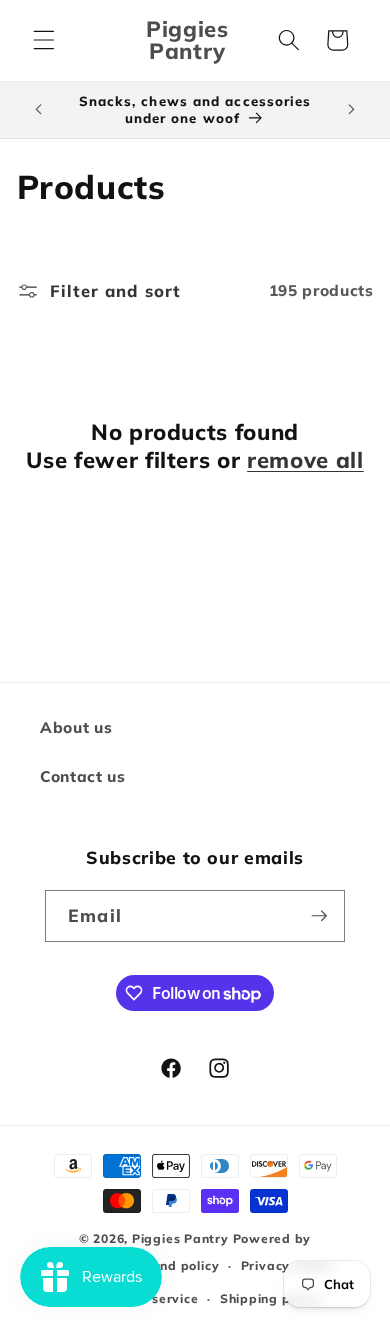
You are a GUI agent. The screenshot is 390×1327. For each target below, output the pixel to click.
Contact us (83, 776)
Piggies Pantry (180, 1238)
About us (76, 727)
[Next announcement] (352, 110)
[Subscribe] (319, 916)
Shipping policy (270, 1298)
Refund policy (174, 1265)
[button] (44, 40)
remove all (305, 460)
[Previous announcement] (39, 110)
